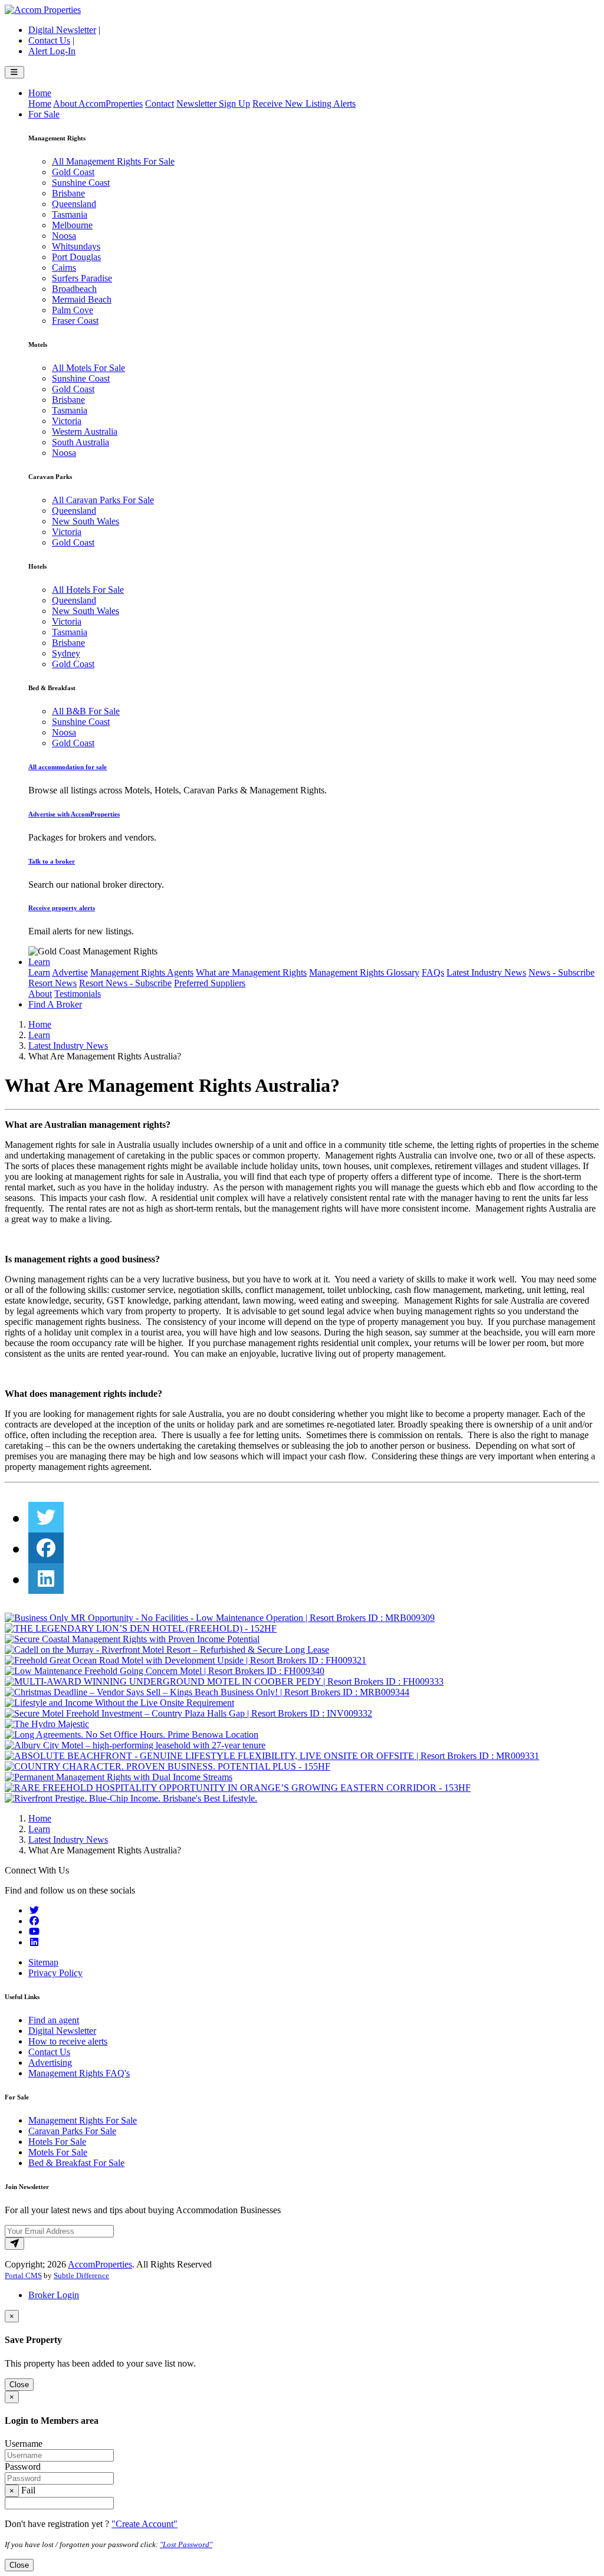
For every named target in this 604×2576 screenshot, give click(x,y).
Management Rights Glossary (364, 972)
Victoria (67, 421)
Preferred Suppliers (210, 983)
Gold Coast (73, 172)
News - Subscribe (562, 972)
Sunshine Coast (81, 183)
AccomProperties (100, 2264)
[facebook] (46, 1548)
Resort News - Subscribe (125, 983)
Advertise (70, 972)
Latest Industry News (486, 972)
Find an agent (54, 2020)
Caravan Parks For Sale (72, 2131)
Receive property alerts (62, 908)
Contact (160, 104)
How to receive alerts (68, 2041)
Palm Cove (73, 310)
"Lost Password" (186, 2544)
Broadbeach (74, 289)
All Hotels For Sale (88, 590)
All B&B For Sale (86, 711)
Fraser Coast (75, 321)
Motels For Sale (58, 2152)
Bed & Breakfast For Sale (76, 2163)
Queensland (74, 204)
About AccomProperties (98, 104)
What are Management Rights (251, 972)
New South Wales (86, 521)
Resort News (52, 983)
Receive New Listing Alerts (304, 104)
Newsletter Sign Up (213, 104)
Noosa (64, 236)
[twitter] (46, 1518)
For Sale (44, 114)
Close (19, 2385)
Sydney (66, 653)
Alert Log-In (52, 51)
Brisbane (68, 193)
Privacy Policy (55, 1973)
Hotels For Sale (57, 2142)
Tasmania (70, 214)
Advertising (50, 2063)
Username (24, 2444)
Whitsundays (76, 246)
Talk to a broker (52, 861)
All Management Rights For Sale (113, 161)
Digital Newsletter (62, 30)
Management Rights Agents (142, 972)
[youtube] (34, 1932)
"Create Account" (145, 2524)
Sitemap (43, 1962)
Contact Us (49, 40)
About (40, 994)
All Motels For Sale (88, 368)
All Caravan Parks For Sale (103, 500)
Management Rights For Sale (83, 2120)
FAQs (433, 972)
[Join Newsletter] (14, 2244)
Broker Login (54, 2295)
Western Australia (85, 431)
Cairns (64, 268)
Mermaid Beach (82, 299)
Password (23, 2467)
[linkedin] (46, 1579)
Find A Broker (55, 1004)
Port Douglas (76, 257)
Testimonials (78, 994)
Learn (39, 962)
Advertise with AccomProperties (74, 814)
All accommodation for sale (68, 767)
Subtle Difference (81, 2275)
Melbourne (72, 225)
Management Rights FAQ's (79, 2073)
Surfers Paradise (82, 278)
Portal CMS (23, 2275)
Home (40, 93)
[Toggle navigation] (14, 72)
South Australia (81, 442)
